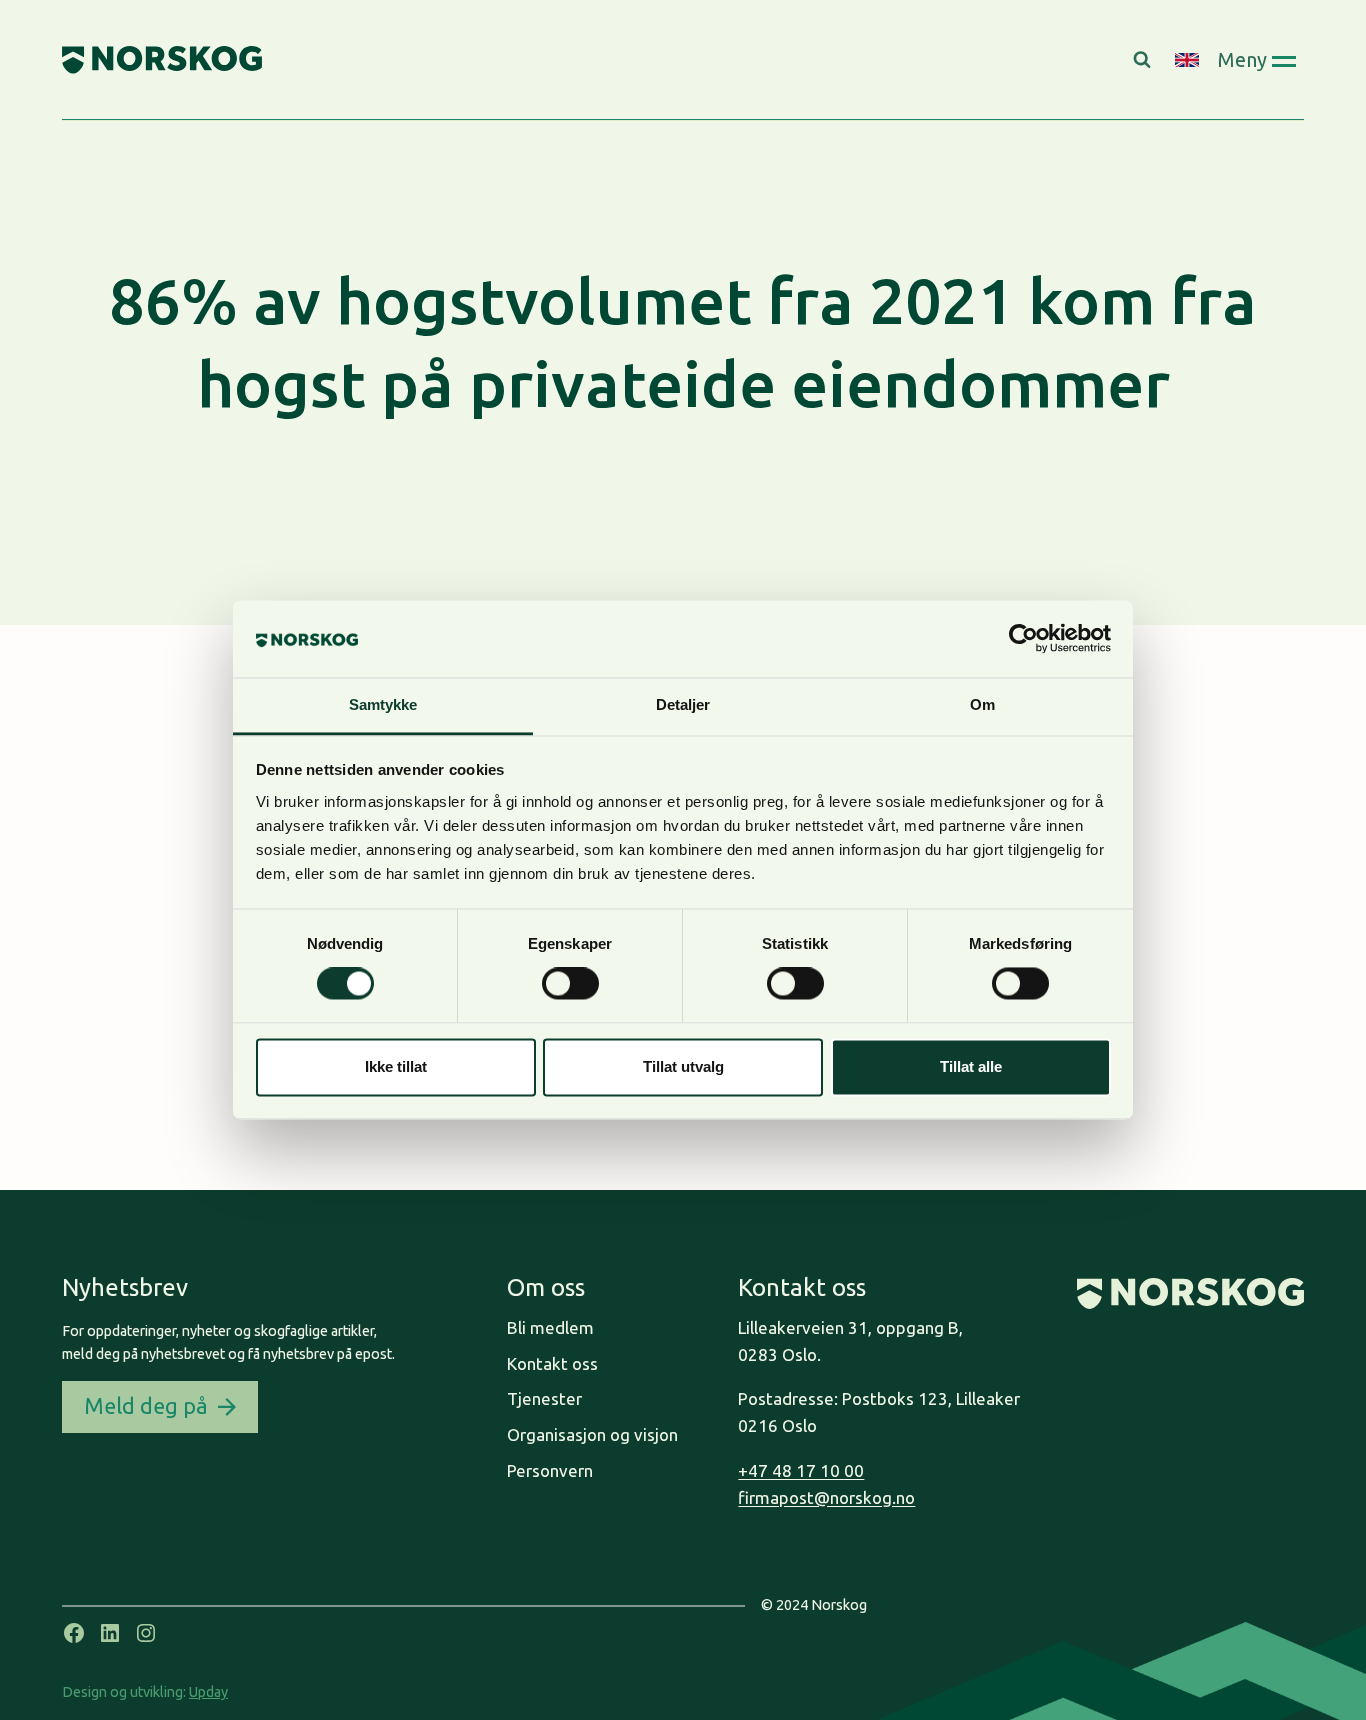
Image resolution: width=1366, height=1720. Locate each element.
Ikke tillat (396, 1066)
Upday (208, 1692)
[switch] (570, 984)
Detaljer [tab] (683, 704)
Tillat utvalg (683, 1066)
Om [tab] (982, 704)
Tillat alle (971, 1066)
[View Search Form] (1144, 60)
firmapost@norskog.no (826, 1497)
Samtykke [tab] (383, 704)
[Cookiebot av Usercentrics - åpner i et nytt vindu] (1023, 639)
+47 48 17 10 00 (801, 1470)
